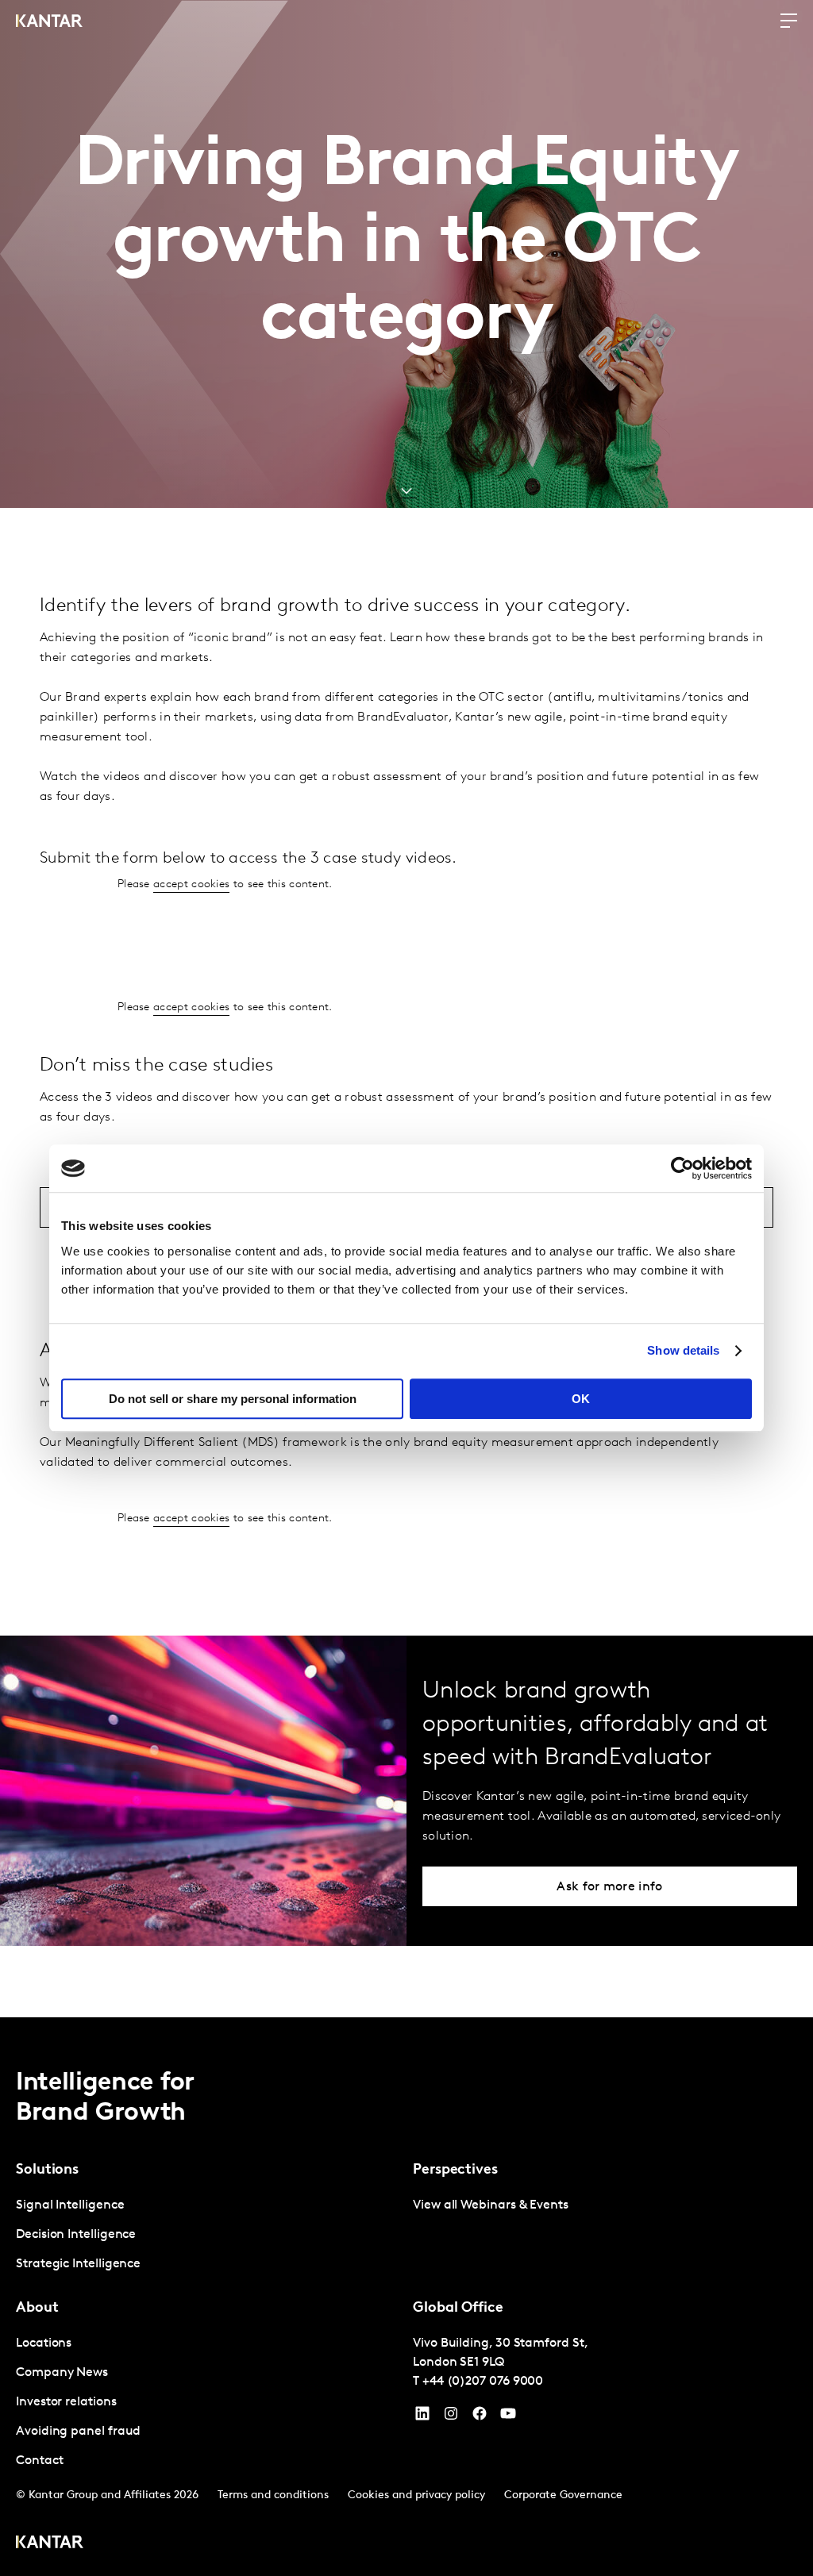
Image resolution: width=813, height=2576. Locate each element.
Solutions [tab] (47, 2170)
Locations (44, 2343)
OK (581, 1399)
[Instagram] (451, 2417)
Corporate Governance (563, 2495)
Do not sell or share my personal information (233, 1399)
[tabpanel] (208, 2235)
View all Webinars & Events (491, 2205)
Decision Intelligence (76, 2235)
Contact (39, 2461)
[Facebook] (480, 2417)
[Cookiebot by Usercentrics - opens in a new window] (682, 1168)
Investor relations (66, 2402)
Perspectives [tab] (455, 2170)
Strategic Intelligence (78, 2264)
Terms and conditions (273, 2495)
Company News (62, 2373)
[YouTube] (422, 2417)
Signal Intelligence (70, 2205)
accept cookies (191, 884)
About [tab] (37, 2309)
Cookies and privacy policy (416, 2495)
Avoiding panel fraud (78, 2432)
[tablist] (406, 2297)
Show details (683, 1350)
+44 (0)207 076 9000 (483, 2382)
